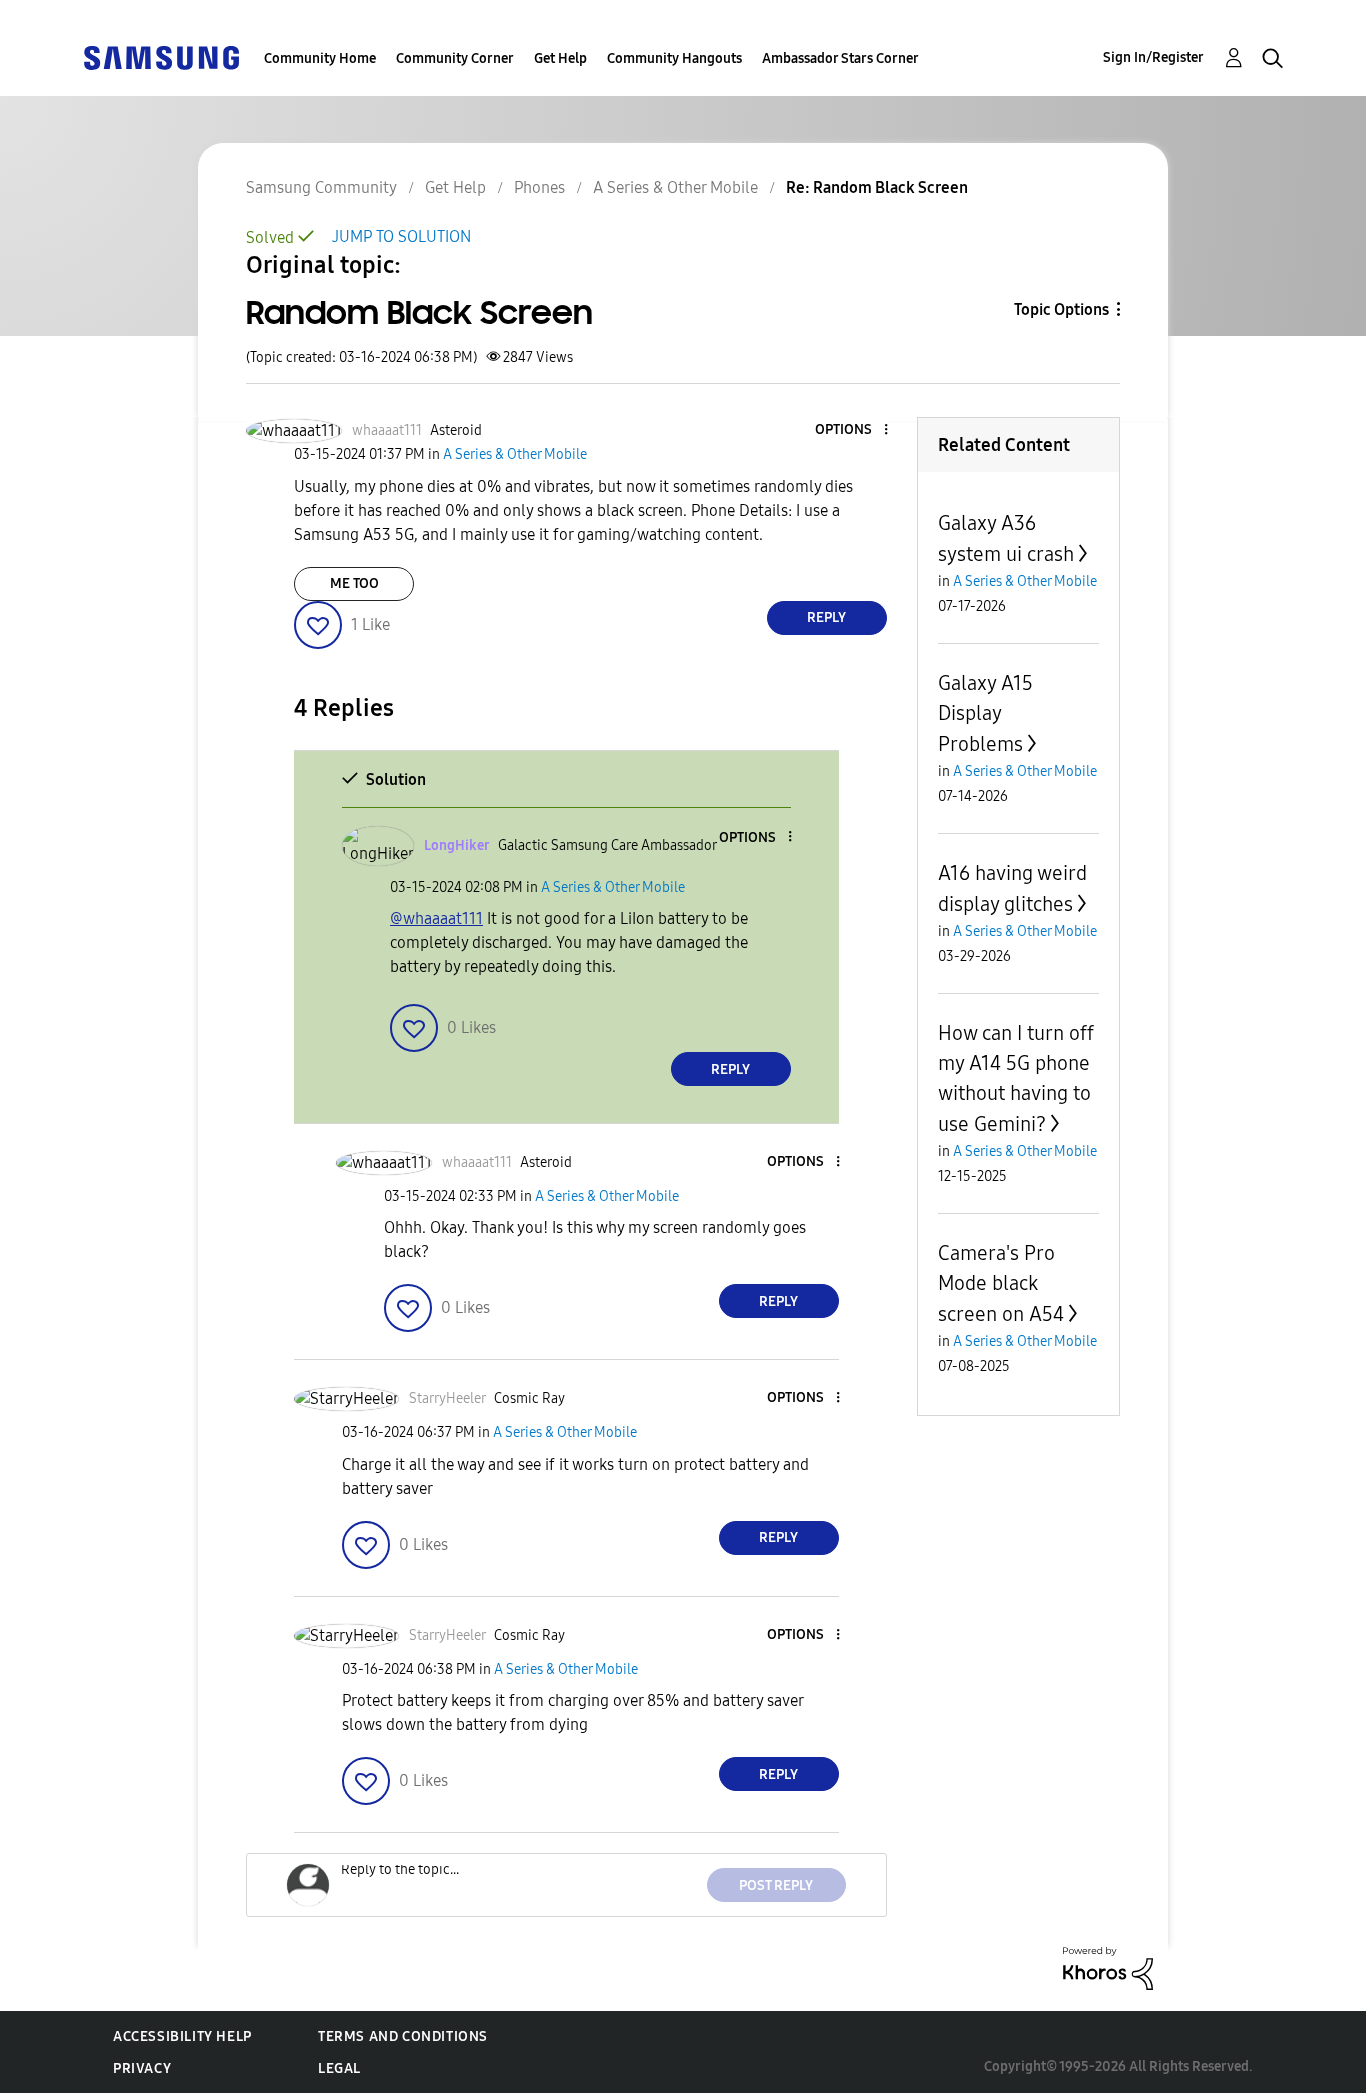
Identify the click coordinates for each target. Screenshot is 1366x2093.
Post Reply (776, 1885)
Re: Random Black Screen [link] (877, 187)
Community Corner (455, 58)
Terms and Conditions (403, 2036)
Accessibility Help (182, 2036)
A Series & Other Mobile (675, 187)
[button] (852, 430)
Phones (539, 187)
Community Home (320, 58)
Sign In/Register (1153, 57)
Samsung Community (321, 187)
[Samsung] (161, 56)
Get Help (560, 58)
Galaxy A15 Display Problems (985, 713)
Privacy (142, 2068)
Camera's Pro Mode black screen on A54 (1001, 1283)
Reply (826, 617)
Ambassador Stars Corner (840, 58)
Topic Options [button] (1061, 309)
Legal (339, 2068)
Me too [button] (354, 583)
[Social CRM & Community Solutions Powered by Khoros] (1108, 1967)
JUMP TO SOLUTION (401, 236)
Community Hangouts (674, 58)
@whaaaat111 (436, 918)
